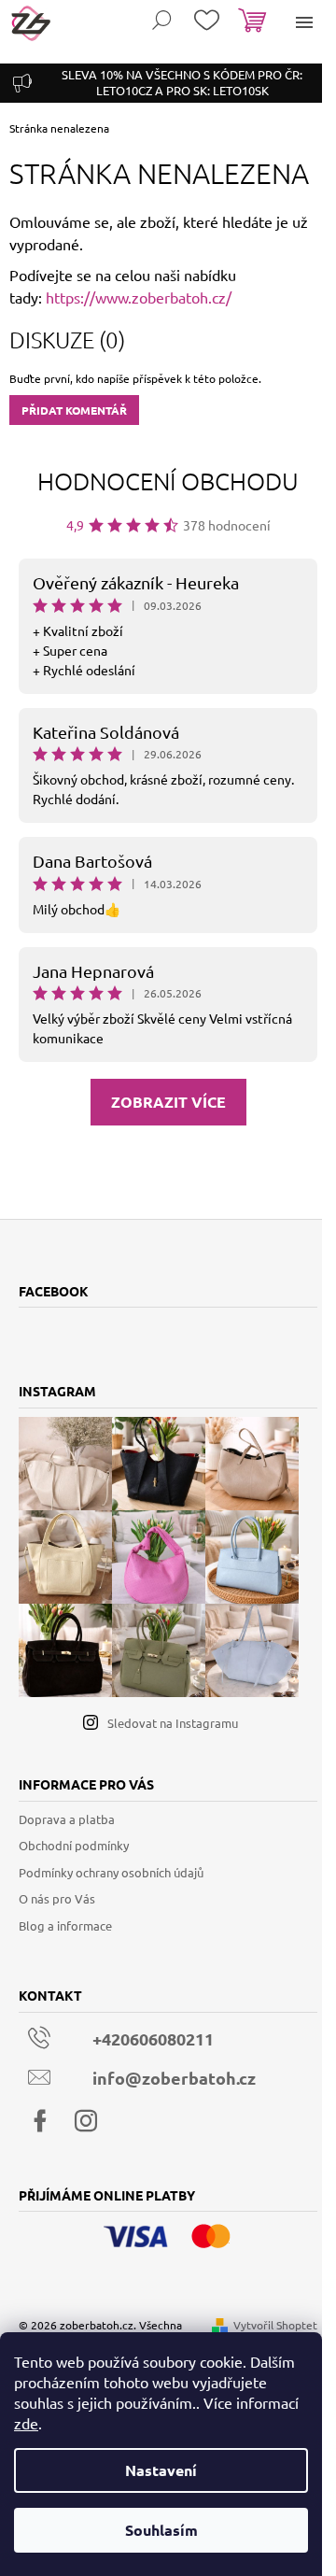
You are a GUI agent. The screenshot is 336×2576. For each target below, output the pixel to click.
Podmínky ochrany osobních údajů (111, 1872)
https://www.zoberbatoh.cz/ (139, 297)
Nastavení (161, 2470)
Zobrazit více (168, 1102)
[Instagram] (86, 2121)
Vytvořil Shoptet (275, 2325)
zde (26, 2423)
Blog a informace (65, 1925)
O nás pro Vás (57, 1898)
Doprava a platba (67, 1819)
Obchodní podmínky (74, 1845)
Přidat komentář (74, 410)
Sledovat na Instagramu (173, 1723)
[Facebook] (40, 2121)
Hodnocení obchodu (168, 481)
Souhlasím (161, 2530)
